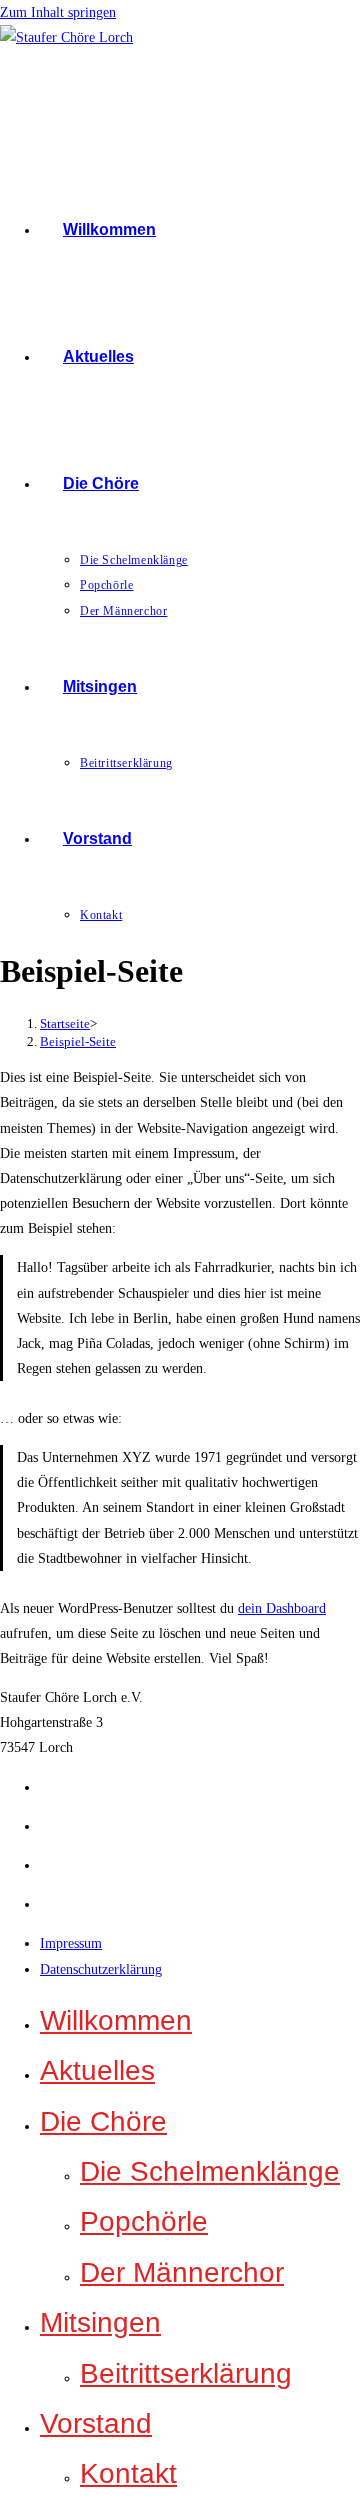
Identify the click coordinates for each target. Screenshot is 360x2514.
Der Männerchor (182, 2272)
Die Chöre (103, 2121)
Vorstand (96, 2423)
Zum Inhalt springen (58, 12)
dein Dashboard (282, 1608)
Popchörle (144, 2221)
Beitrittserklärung (186, 2373)
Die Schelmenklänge (210, 2171)
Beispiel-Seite (78, 1041)
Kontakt (128, 2473)
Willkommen (116, 2020)
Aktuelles (97, 2070)
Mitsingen (100, 2322)
